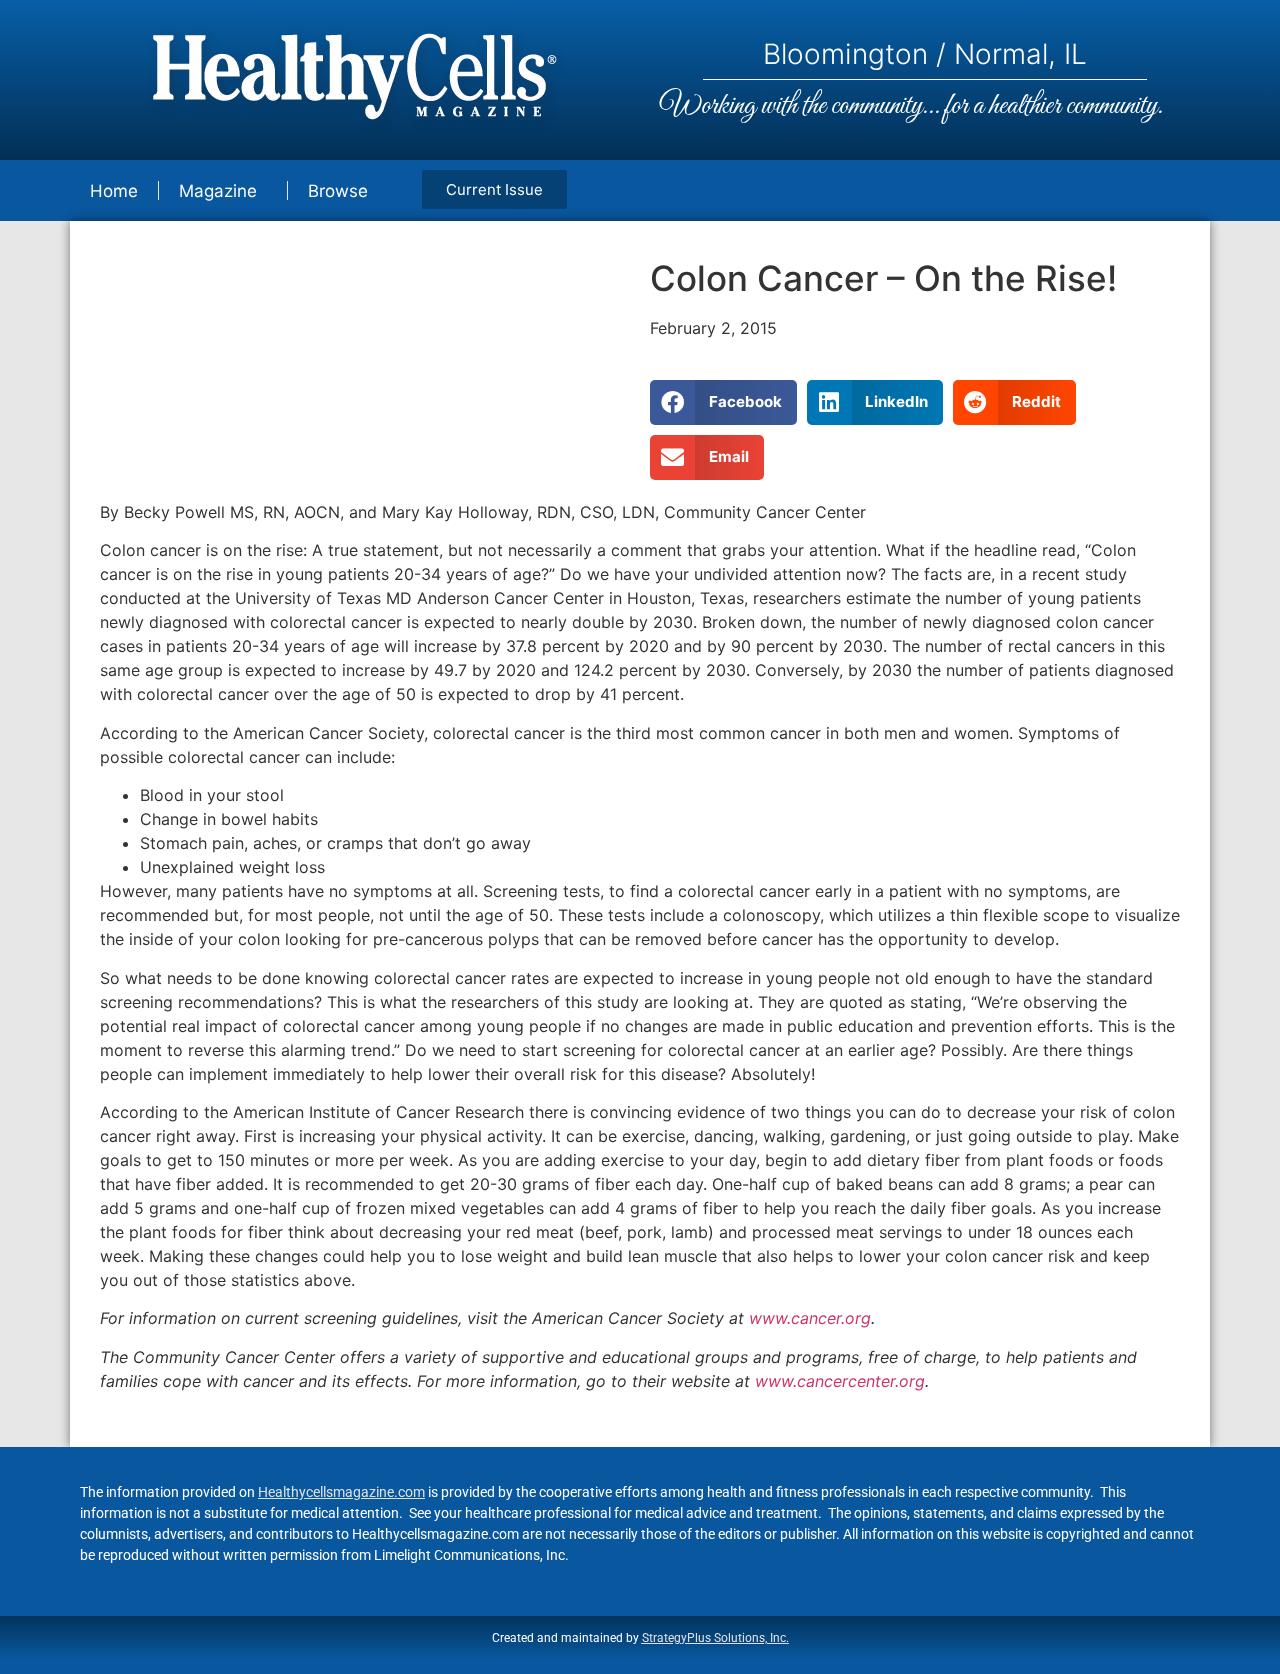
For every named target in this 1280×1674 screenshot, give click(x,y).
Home (114, 191)
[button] (723, 402)
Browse (338, 191)
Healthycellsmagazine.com (341, 1492)
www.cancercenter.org (840, 1381)
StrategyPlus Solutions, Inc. (715, 1638)
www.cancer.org (810, 1318)
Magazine (218, 191)
